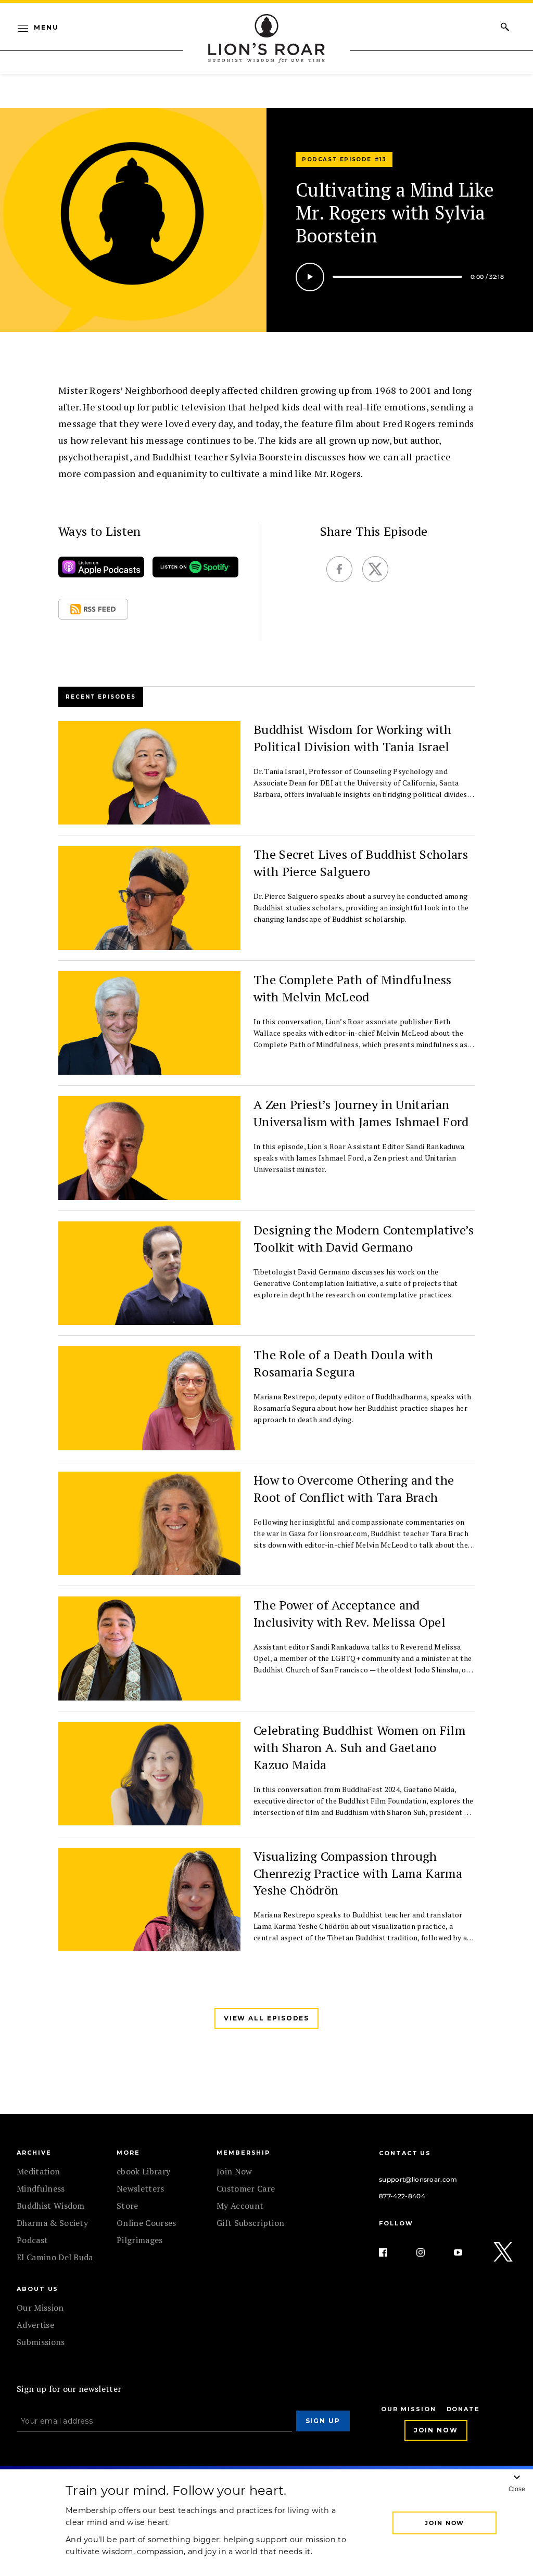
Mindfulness (41, 2188)
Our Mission (40, 2308)
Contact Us (405, 2153)
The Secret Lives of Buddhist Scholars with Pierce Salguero (361, 863)
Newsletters (141, 2188)
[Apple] (101, 569)
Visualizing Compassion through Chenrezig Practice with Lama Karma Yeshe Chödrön (358, 1873)
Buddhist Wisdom (51, 2206)
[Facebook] (391, 2252)
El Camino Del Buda (55, 2257)
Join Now (234, 2171)
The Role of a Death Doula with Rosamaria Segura (344, 1363)
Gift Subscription (250, 2223)
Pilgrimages (140, 2240)
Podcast (32, 2240)
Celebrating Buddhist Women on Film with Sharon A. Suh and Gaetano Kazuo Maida (359, 1747)
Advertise (35, 2325)
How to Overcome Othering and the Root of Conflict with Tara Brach (354, 1489)
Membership (243, 2153)
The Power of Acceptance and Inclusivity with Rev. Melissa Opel (350, 1613)
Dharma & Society (52, 2223)
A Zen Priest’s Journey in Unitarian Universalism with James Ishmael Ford (361, 1113)
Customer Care (246, 2188)
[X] (504, 2252)
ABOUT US (37, 2289)
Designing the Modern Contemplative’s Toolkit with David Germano (364, 1238)
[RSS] (93, 611)
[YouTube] (466, 2252)
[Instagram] (429, 2252)
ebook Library (143, 2171)
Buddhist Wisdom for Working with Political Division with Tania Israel (352, 738)
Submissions (41, 2342)
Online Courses (146, 2223)
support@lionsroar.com (418, 2179)
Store (128, 2206)
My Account (240, 2206)
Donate (464, 2409)
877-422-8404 (402, 2196)
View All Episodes (267, 2018)
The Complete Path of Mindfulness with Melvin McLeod (352, 988)
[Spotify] (195, 569)
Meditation (38, 2171)
